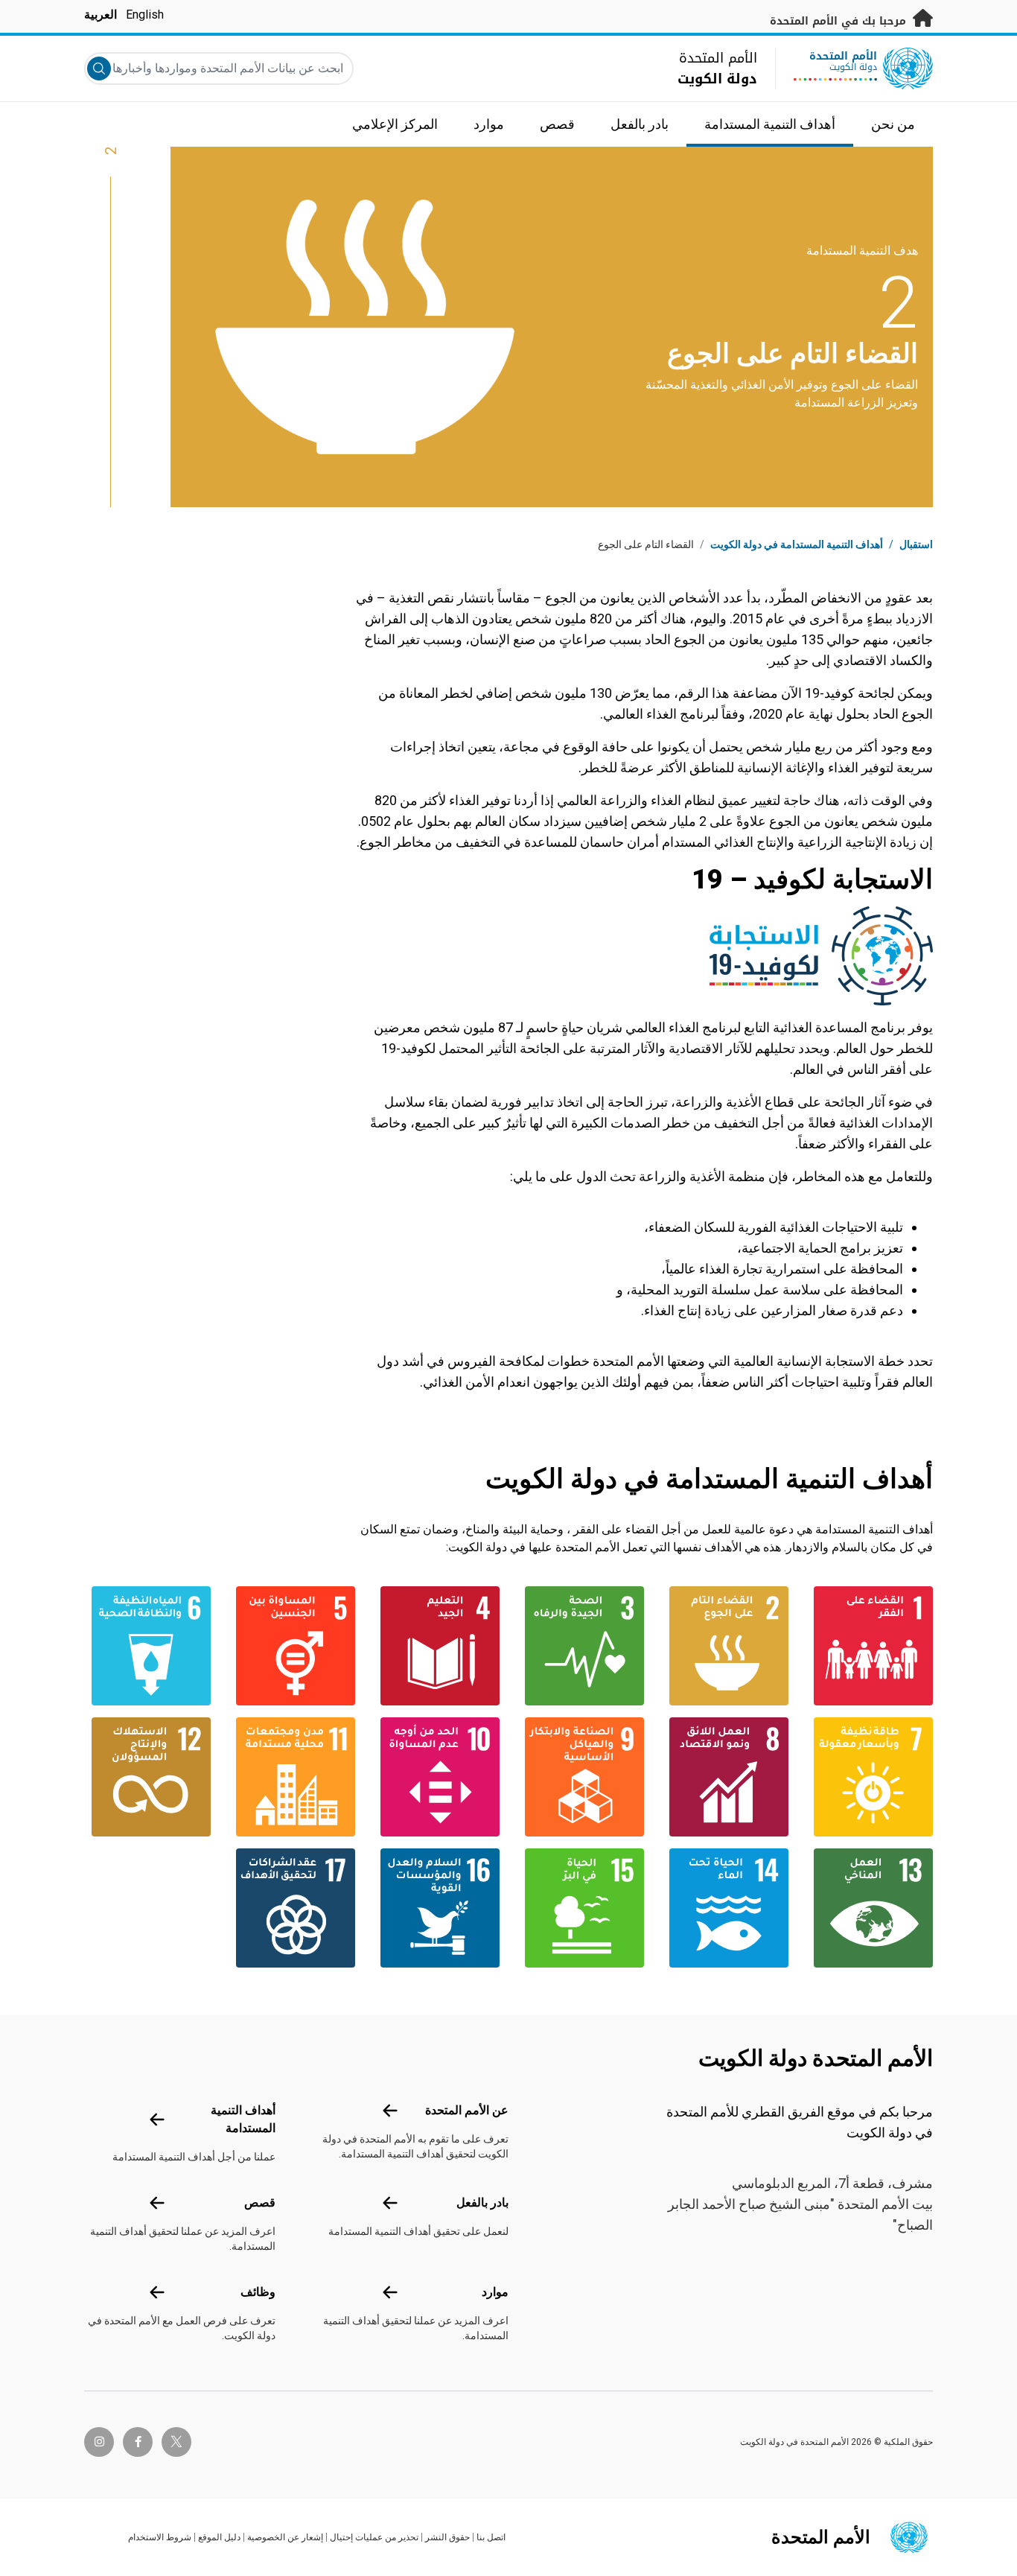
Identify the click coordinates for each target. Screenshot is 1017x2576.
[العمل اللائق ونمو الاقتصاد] (725, 1777)
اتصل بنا (491, 2537)
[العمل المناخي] (870, 1908)
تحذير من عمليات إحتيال (374, 2537)
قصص (260, 2203)
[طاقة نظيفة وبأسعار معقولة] (870, 1777)
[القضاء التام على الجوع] (725, 1646)
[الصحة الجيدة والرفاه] (581, 1646)
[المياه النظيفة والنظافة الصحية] (147, 1646)
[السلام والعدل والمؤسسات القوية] (436, 1908)
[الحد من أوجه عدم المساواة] (436, 1777)
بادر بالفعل (482, 2203)
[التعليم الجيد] (436, 1646)
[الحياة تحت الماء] (725, 1908)
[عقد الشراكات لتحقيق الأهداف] (292, 1908)
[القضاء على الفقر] (870, 1646)
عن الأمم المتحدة (467, 2110)
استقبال (916, 544)
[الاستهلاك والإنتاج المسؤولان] (147, 1777)
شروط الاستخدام (160, 2537)
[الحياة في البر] (581, 1908)
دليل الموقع (219, 2537)
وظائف (258, 2292)
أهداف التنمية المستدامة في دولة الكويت (797, 544)
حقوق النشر (447, 2537)
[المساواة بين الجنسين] (292, 1646)
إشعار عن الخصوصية (285, 2537)
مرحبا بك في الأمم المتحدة (840, 21)
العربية (101, 15)
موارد (495, 2292)
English (145, 15)
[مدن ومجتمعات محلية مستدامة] (292, 1777)
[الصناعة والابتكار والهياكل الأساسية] (581, 1777)
